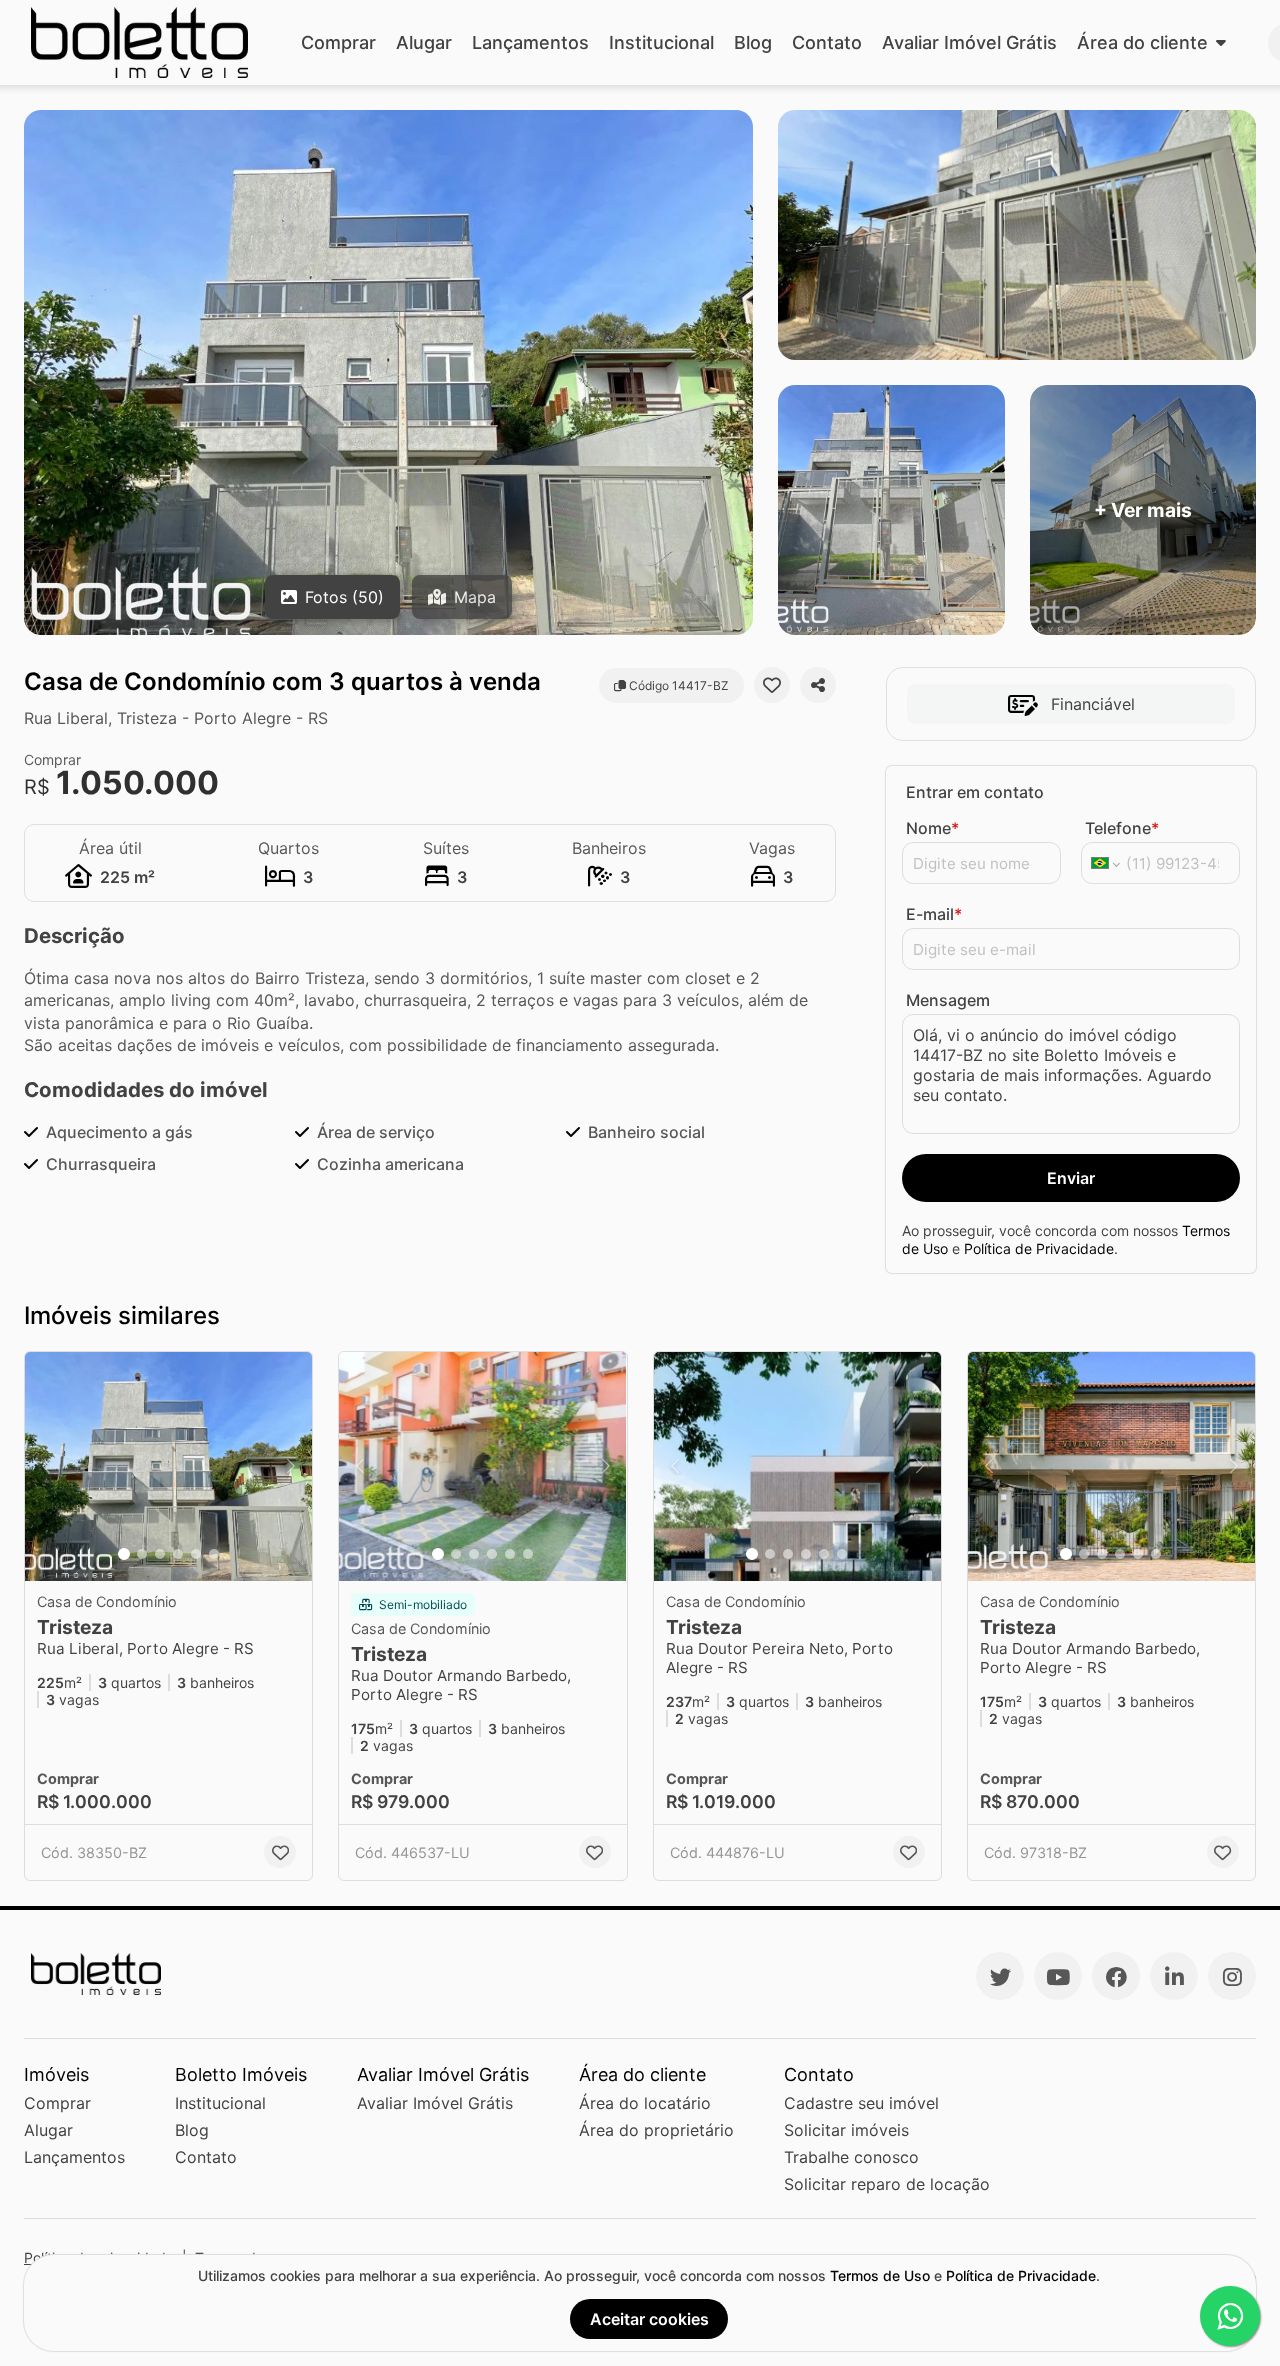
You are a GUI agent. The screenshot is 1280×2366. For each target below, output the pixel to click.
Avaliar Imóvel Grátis (969, 42)
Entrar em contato (975, 792)
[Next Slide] (291, 1467)
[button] (168, 1467)
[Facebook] (1116, 1976)
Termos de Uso (880, 2275)
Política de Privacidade (1039, 1248)
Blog (753, 42)
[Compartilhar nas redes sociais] (818, 685)
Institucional (661, 42)
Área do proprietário (656, 2130)
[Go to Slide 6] (214, 1554)
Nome (932, 828)
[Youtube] (1058, 1976)
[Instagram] (1232, 1976)
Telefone (1122, 828)
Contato (827, 42)
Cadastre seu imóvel (861, 2103)
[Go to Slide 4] (178, 1554)
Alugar (424, 42)
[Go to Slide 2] (142, 1554)
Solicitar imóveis (846, 2130)
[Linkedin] (1174, 1976)
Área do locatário (645, 2103)
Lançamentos (530, 42)
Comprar (338, 42)
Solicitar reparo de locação (887, 2184)
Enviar (1071, 1178)
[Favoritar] (772, 685)
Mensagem (948, 1000)
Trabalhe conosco (851, 2157)
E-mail (934, 914)
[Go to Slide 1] (124, 1554)
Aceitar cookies (649, 2319)
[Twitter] (1000, 1976)
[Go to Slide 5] (196, 1554)
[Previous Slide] (46, 1467)
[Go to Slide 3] (160, 1554)
